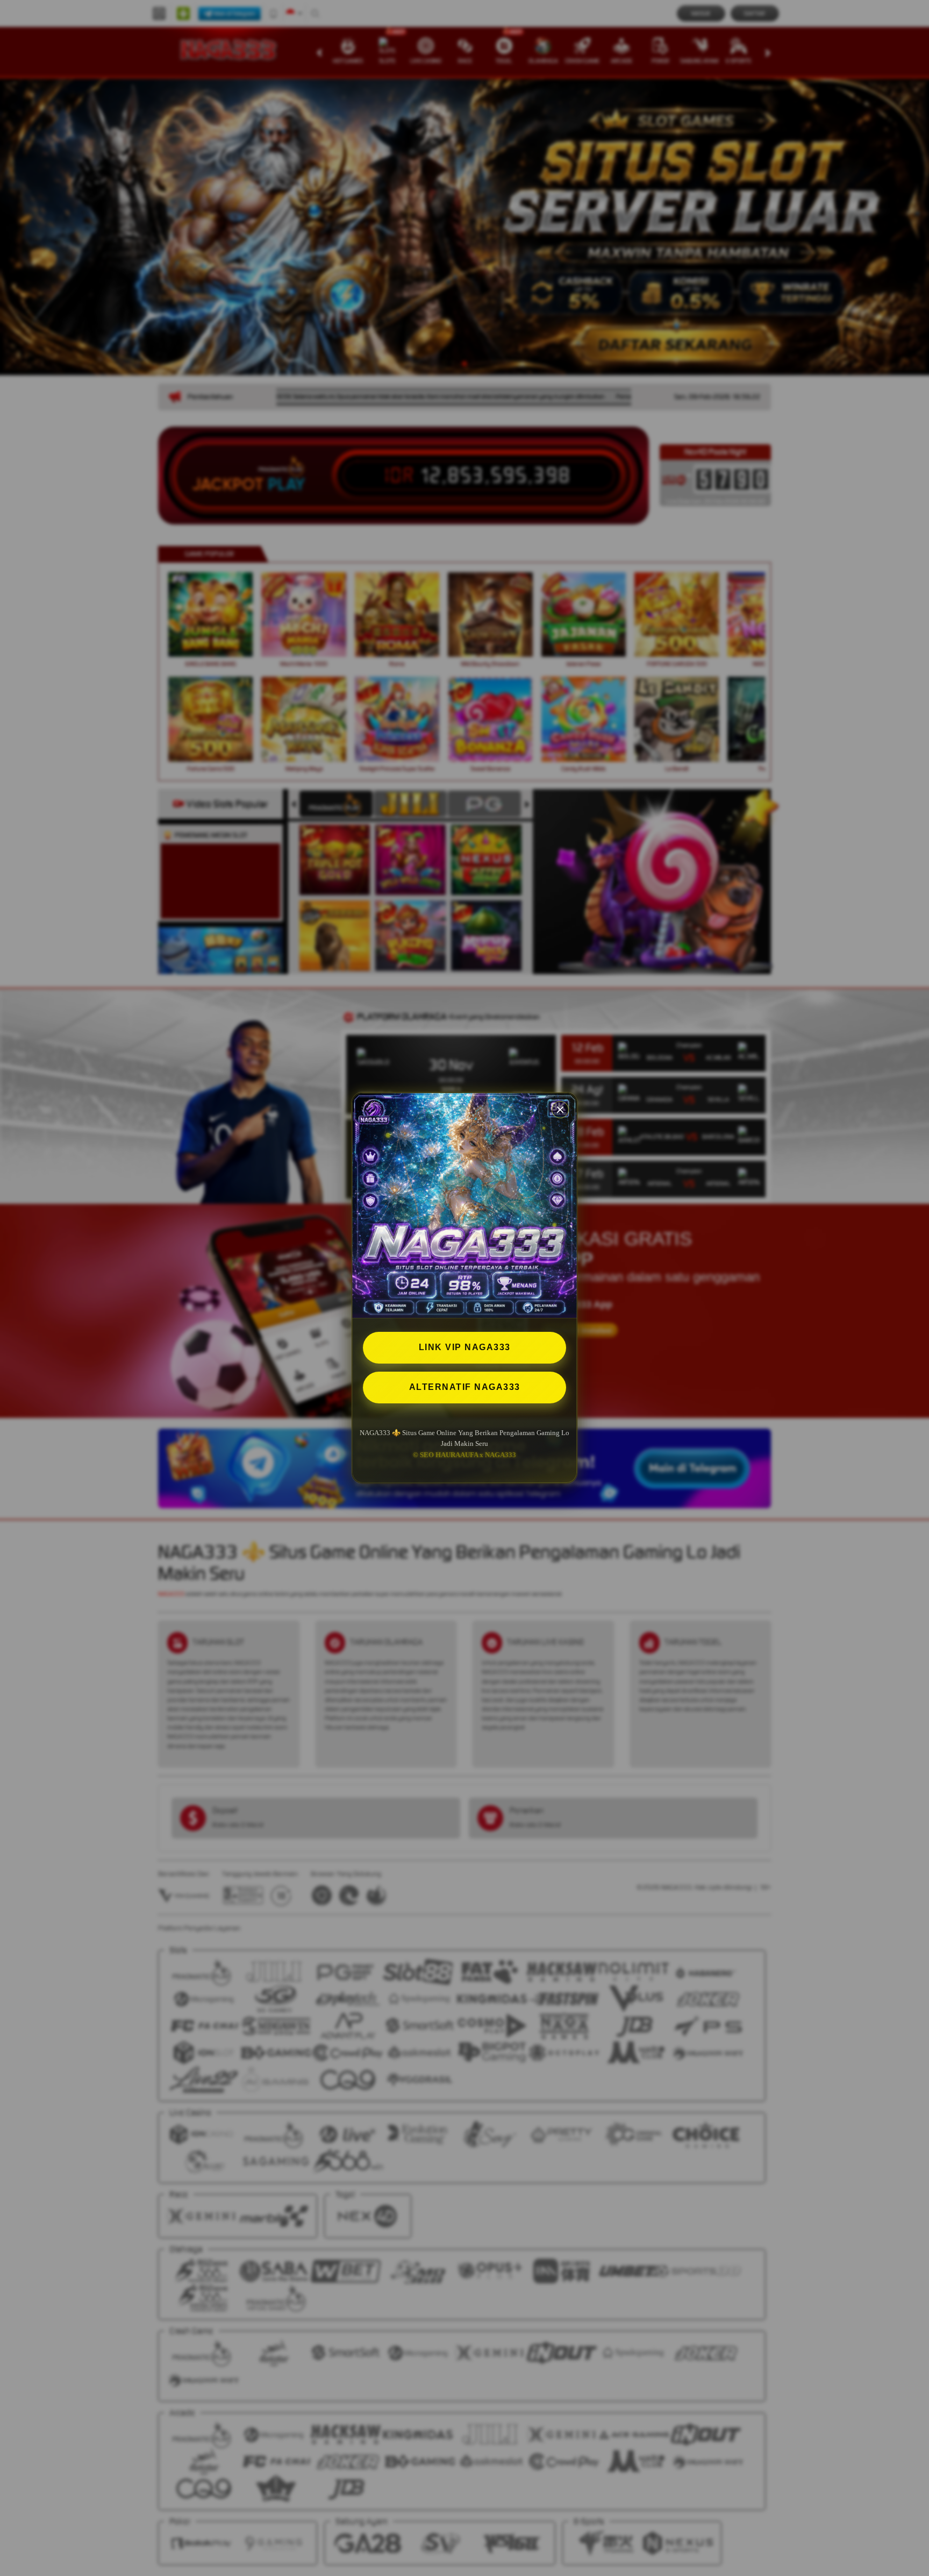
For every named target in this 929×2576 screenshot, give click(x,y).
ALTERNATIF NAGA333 (465, 1387)
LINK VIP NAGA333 (465, 1347)
